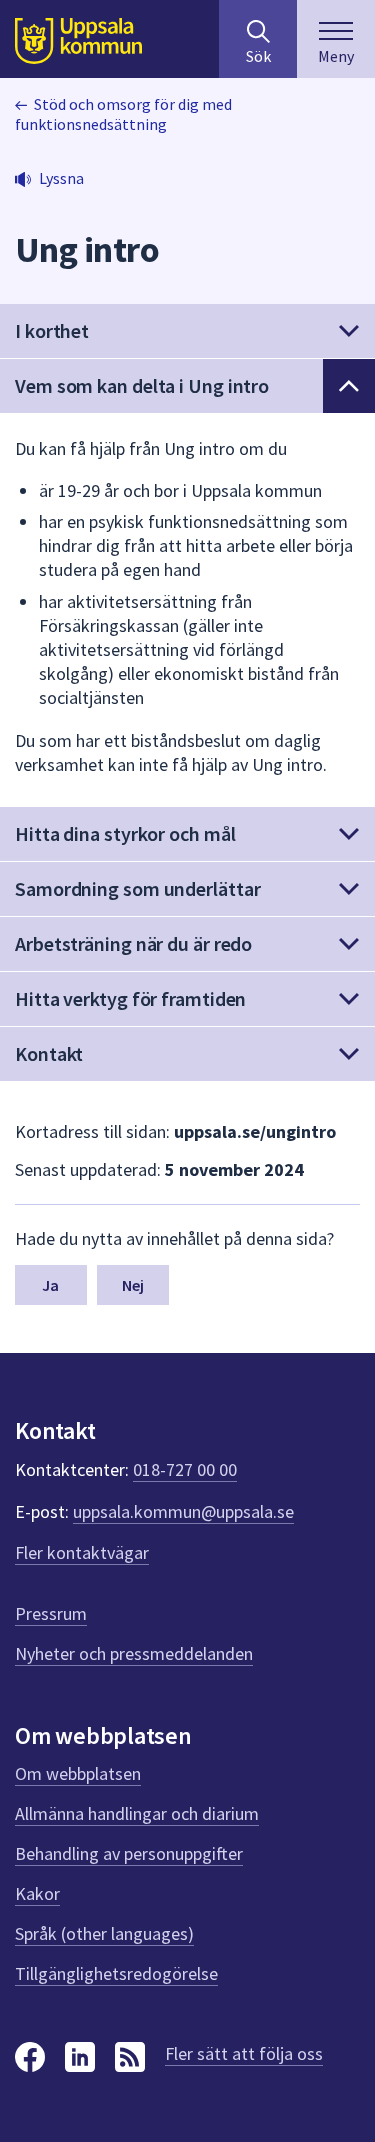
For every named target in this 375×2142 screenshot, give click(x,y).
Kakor (37, 1893)
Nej (133, 1285)
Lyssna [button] (61, 178)
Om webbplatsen (78, 1773)
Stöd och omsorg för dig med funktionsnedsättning (123, 114)
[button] (187, 331)
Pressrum (51, 1613)
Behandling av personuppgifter (129, 1853)
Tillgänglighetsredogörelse (116, 1973)
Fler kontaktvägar (82, 1552)
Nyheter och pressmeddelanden (134, 1653)
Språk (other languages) (104, 1933)
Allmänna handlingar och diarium (137, 1813)
